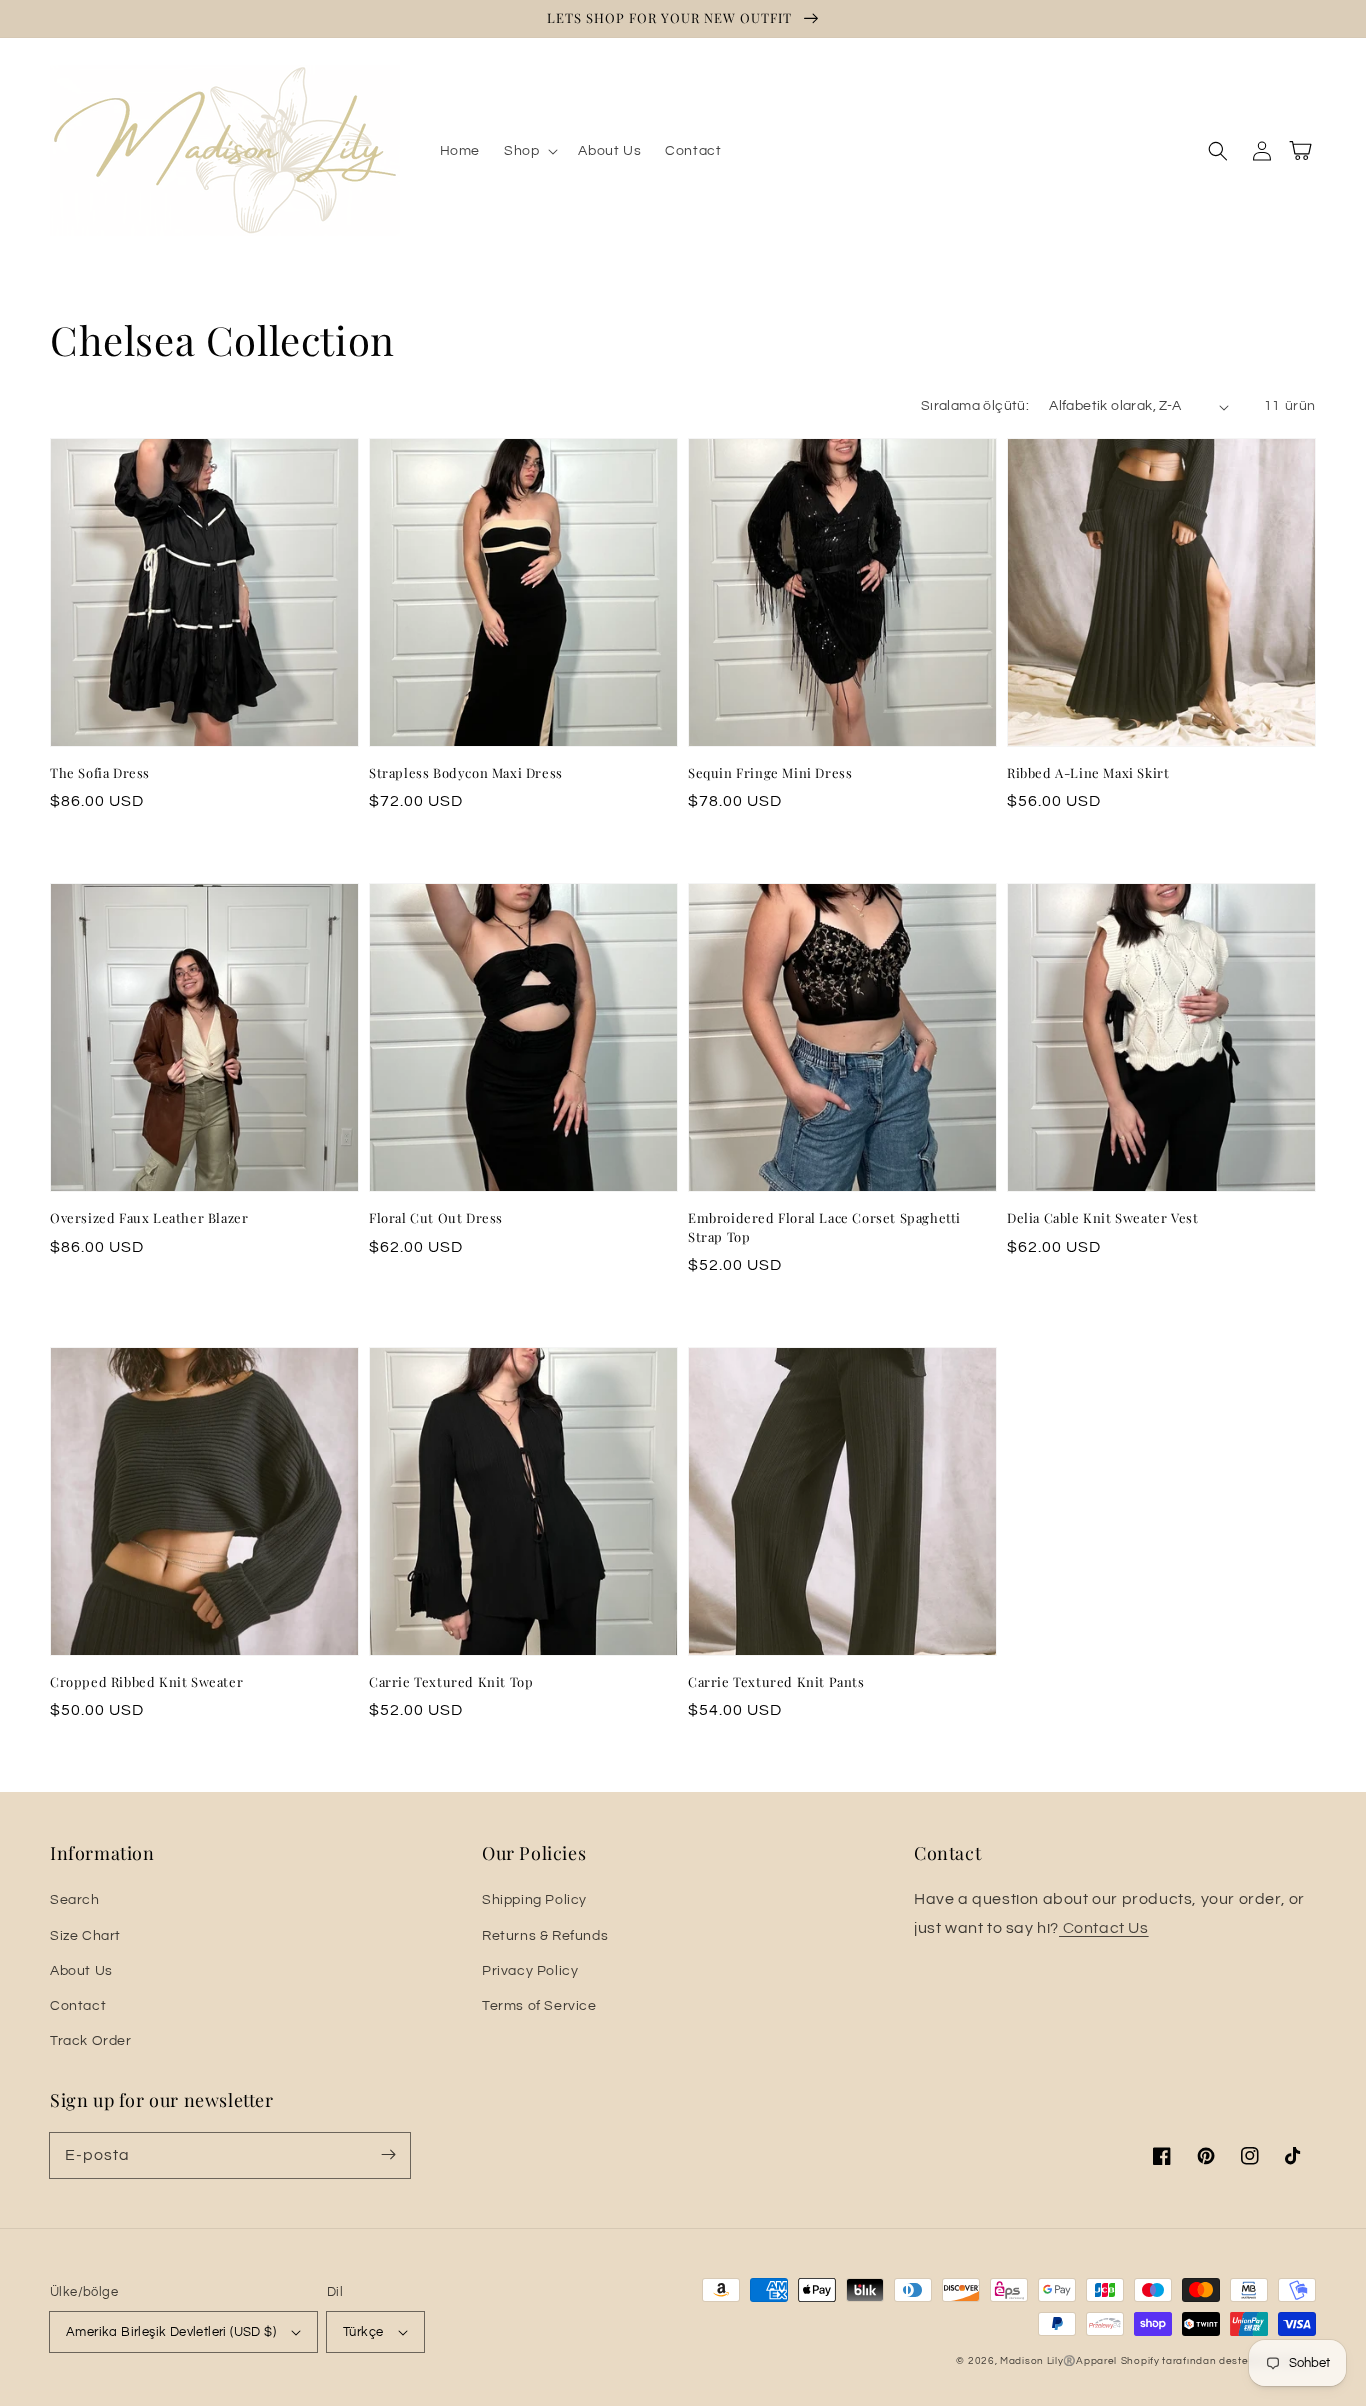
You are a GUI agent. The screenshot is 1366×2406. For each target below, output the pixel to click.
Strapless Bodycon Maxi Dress (466, 772)
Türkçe (363, 2332)
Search (75, 1900)
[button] (529, 151)
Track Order (91, 2041)
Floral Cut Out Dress (436, 1217)
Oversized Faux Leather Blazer (149, 1217)
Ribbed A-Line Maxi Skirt (1088, 772)
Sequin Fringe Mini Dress (770, 772)
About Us (81, 1971)
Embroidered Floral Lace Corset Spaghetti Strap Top (824, 1226)
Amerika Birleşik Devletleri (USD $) (171, 2332)
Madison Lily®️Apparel (1058, 2361)
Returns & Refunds (545, 1936)
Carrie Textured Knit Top (451, 1681)
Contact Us (1104, 1928)
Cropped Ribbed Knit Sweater (146, 1681)
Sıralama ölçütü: (975, 406)
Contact (78, 2006)
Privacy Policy (530, 1971)
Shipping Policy (534, 1900)
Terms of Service (539, 2006)
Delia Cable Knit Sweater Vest (1102, 1217)
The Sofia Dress (100, 772)
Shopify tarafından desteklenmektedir (1218, 2361)
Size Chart (85, 1936)
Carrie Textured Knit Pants (776, 1681)
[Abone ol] (388, 2155)
